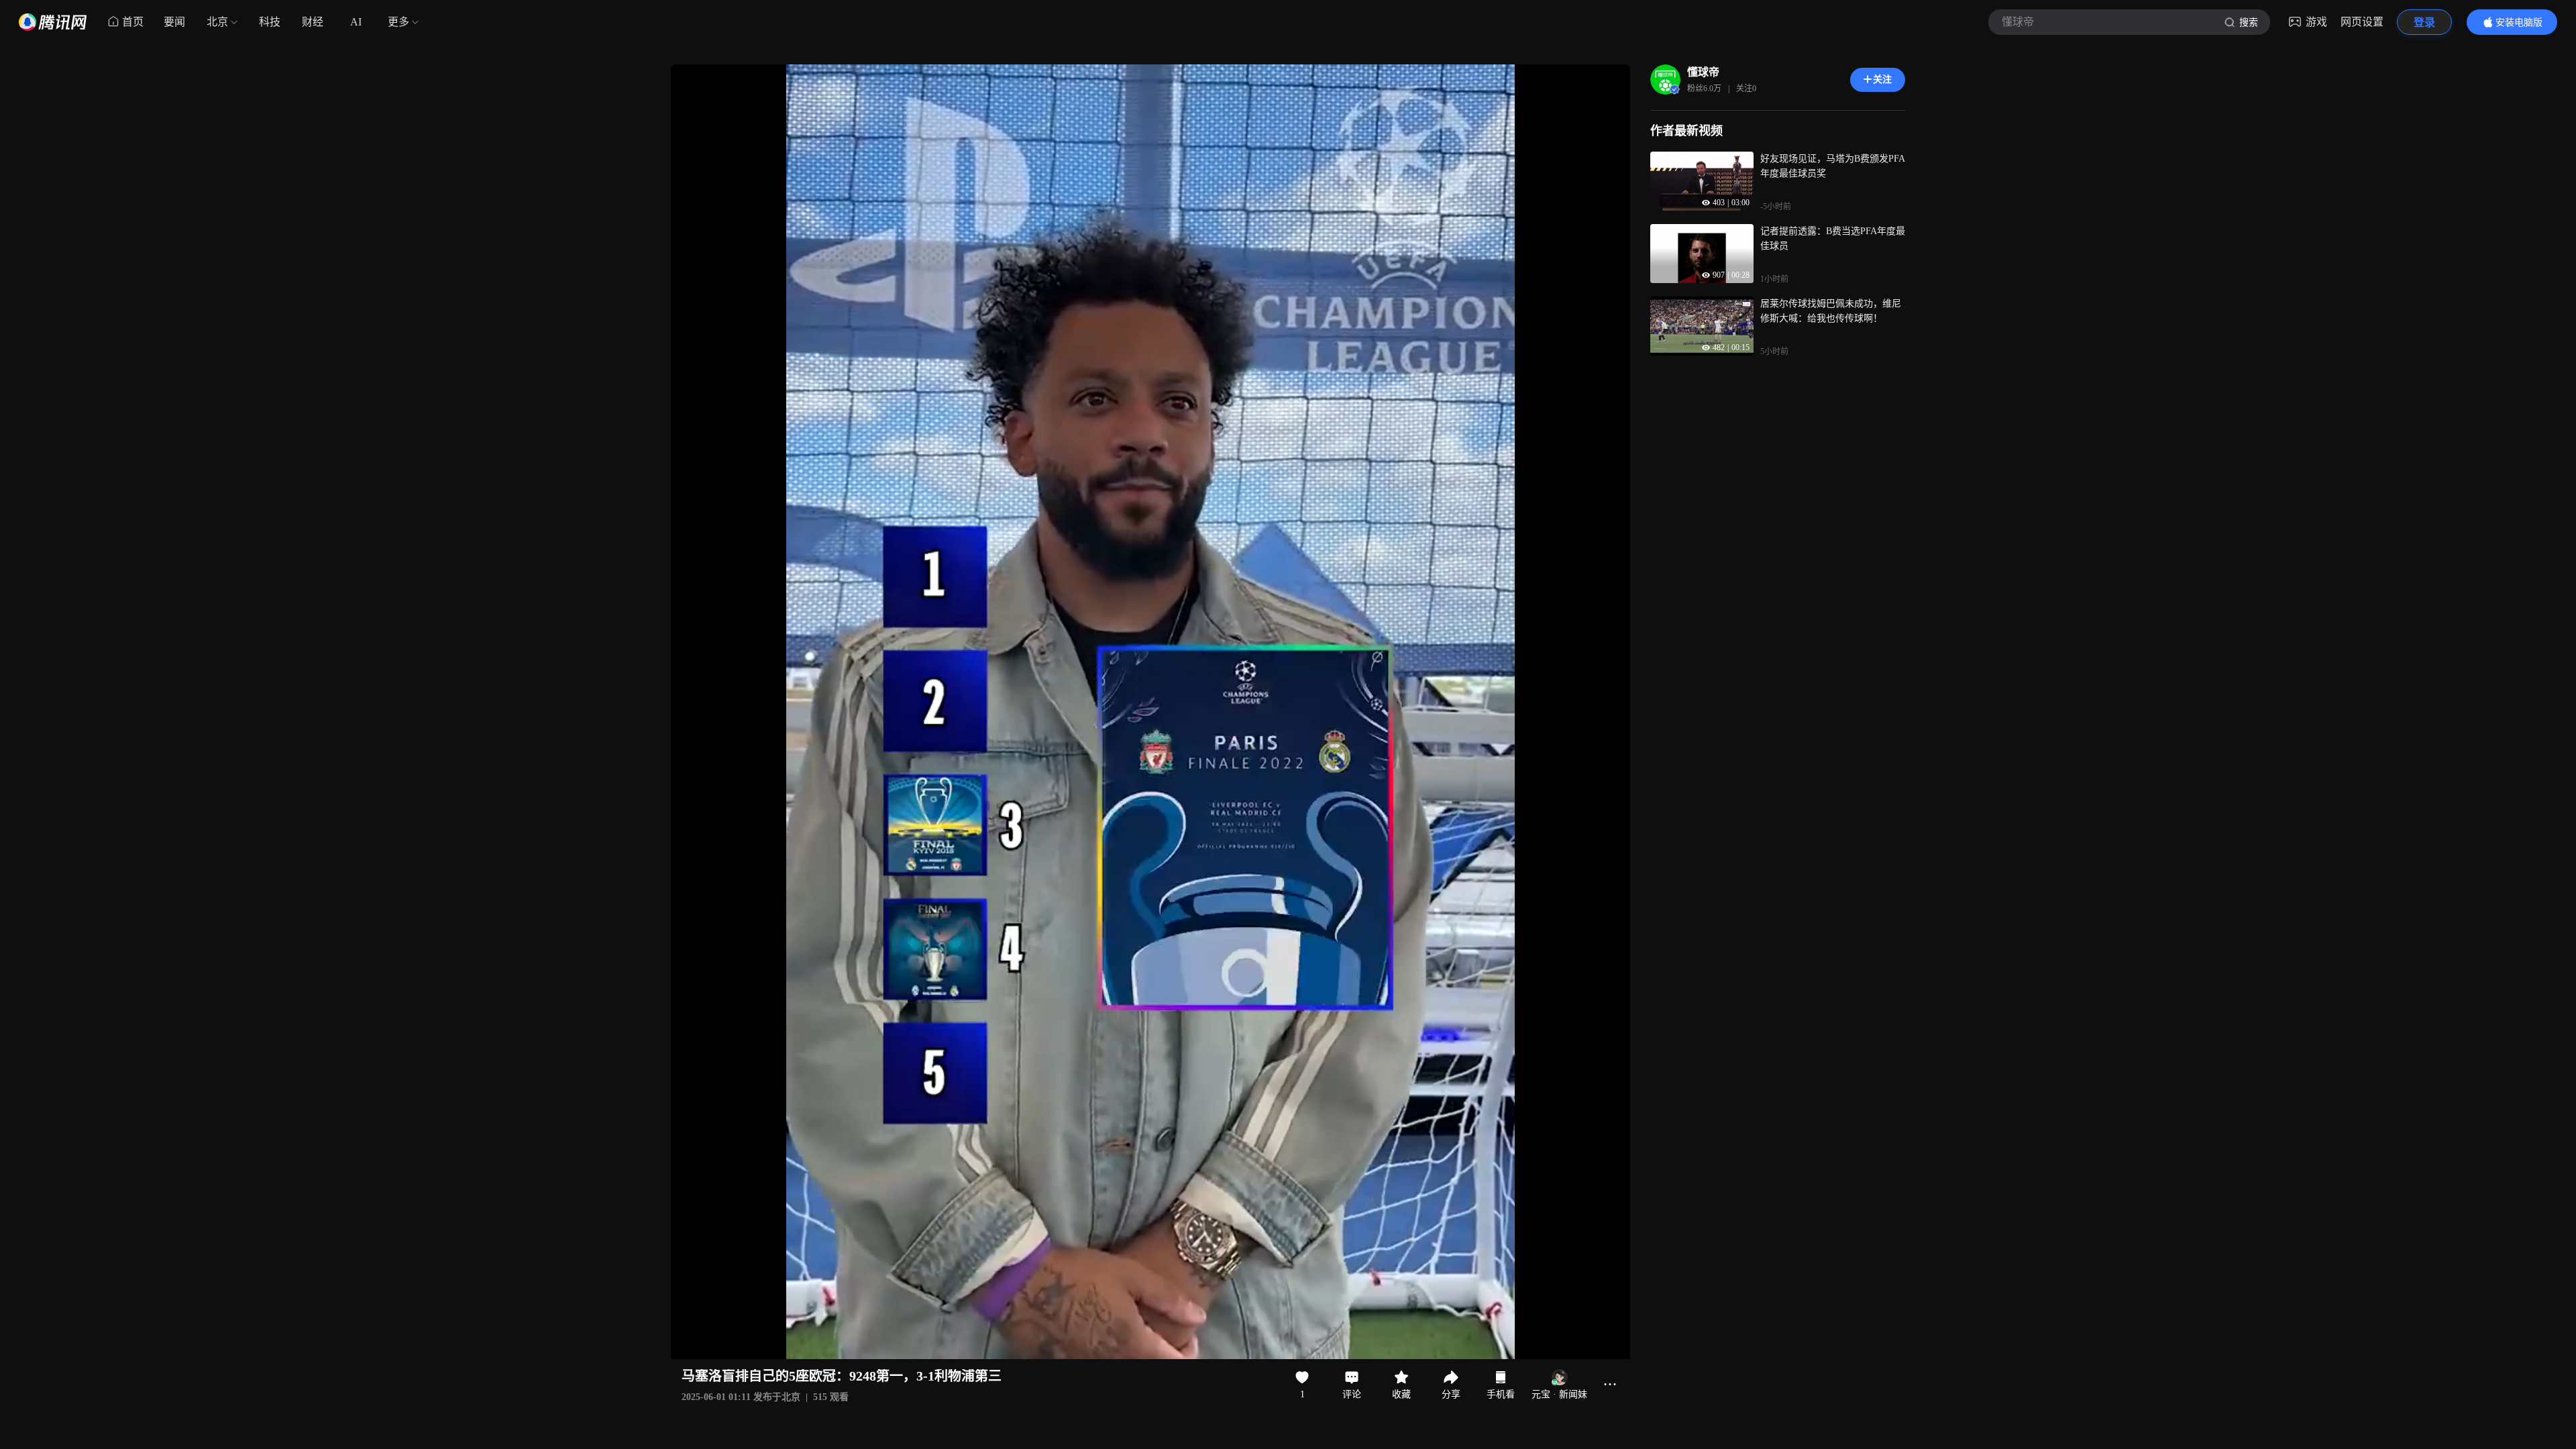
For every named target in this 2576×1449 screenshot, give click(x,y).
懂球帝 (1703, 72)
